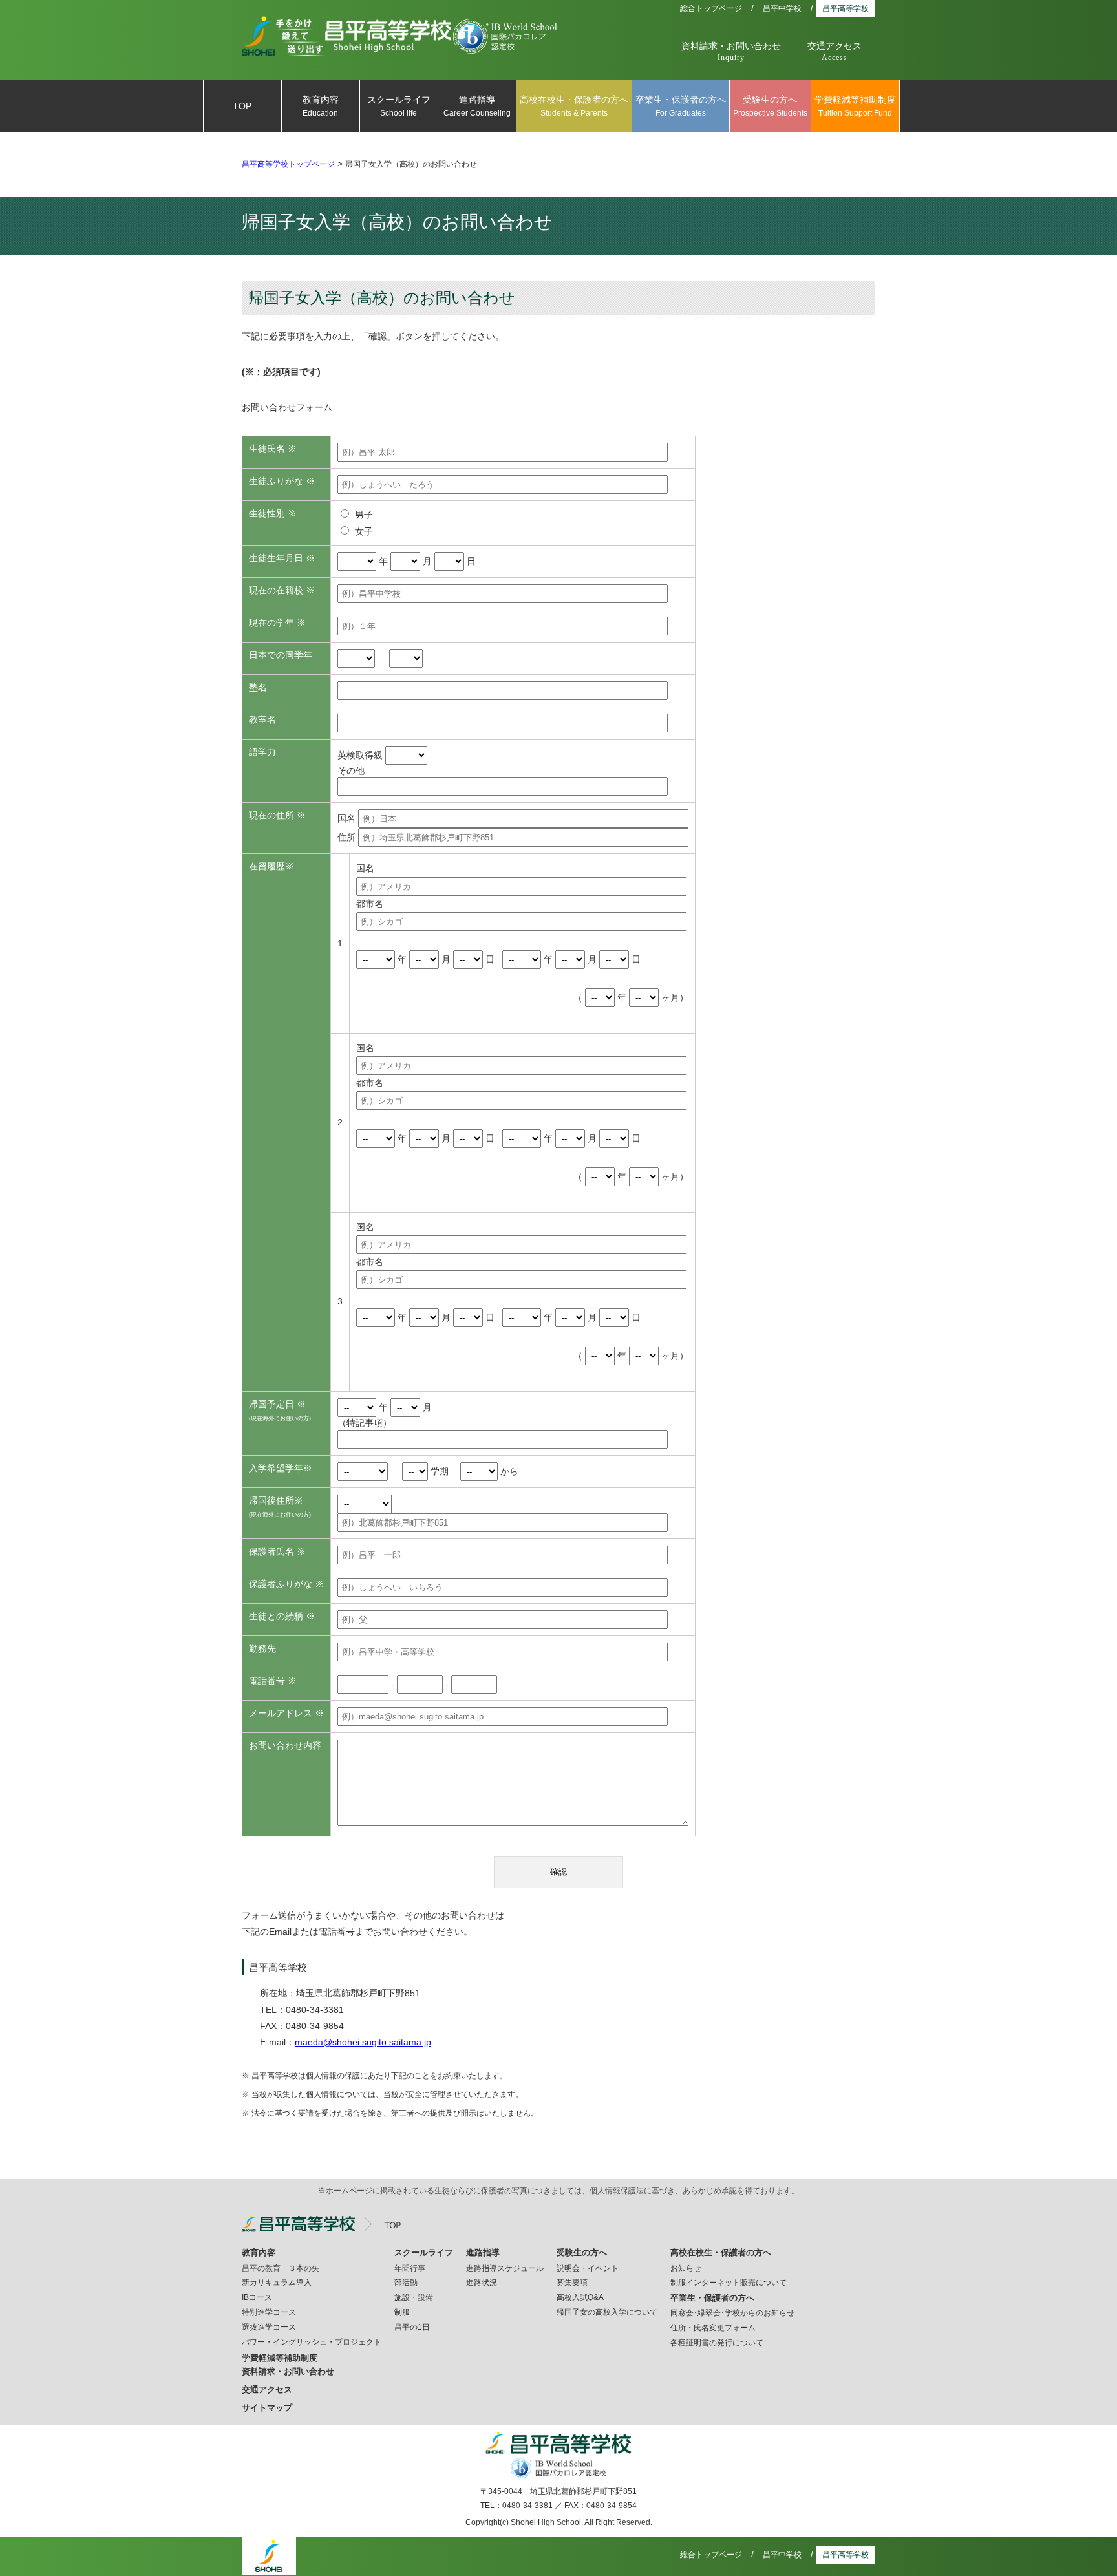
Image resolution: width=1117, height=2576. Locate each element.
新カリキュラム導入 (277, 2283)
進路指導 (477, 106)
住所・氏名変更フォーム (713, 2328)
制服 (402, 2312)
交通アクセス (835, 52)
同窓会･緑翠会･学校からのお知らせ (732, 2313)
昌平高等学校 (846, 8)
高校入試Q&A (580, 2297)
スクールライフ (399, 106)
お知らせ (686, 2268)
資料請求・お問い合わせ (731, 52)
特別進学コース (269, 2312)
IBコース (257, 2297)
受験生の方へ (770, 106)
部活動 (406, 2283)
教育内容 (321, 106)
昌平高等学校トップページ (288, 164)
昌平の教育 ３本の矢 (281, 2268)
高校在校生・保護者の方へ (574, 106)
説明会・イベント (588, 2268)
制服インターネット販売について (729, 2283)
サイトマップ (267, 2408)
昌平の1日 (412, 2327)
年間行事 (410, 2268)
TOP (242, 106)
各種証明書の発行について (717, 2343)
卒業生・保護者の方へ (681, 106)
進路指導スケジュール (505, 2268)
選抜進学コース (269, 2327)
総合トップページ (711, 8)
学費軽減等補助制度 (855, 106)
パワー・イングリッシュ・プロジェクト (312, 2342)
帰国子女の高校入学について (607, 2312)
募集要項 (572, 2283)
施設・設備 (414, 2297)
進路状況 (482, 2283)
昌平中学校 (782, 8)
